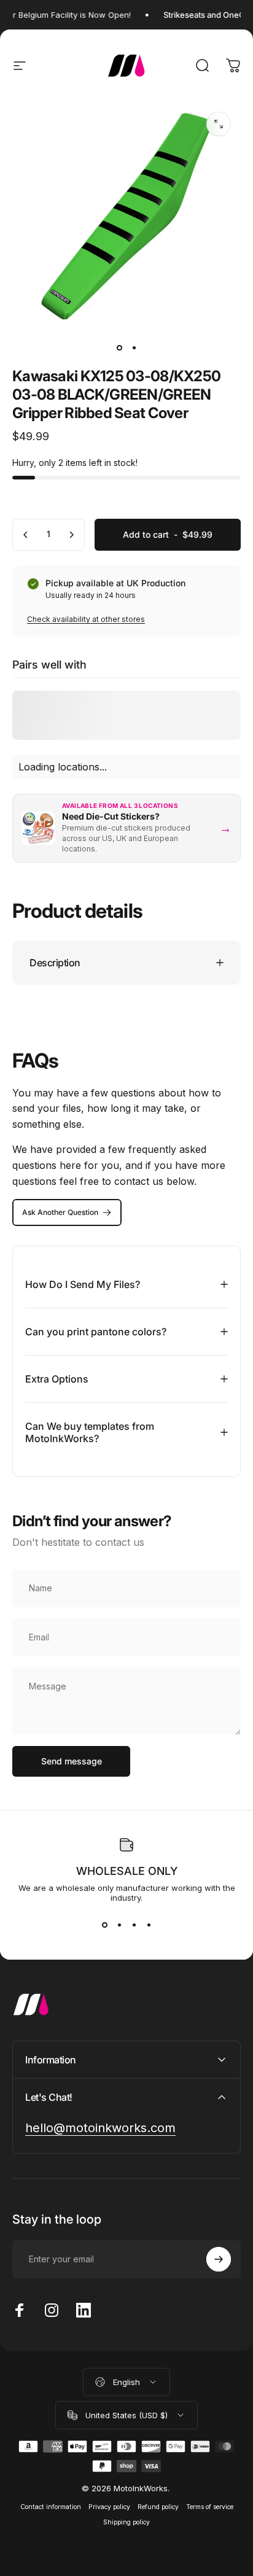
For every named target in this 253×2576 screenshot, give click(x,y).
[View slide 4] (149, 1925)
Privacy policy (109, 2507)
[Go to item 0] (119, 347)
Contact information (51, 2507)
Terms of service (210, 2507)
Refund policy (158, 2507)
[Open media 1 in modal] (219, 124)
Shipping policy (126, 2522)
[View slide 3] (134, 1925)
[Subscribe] (219, 2259)
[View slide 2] (119, 1925)
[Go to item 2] (134, 347)
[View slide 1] (104, 1925)
